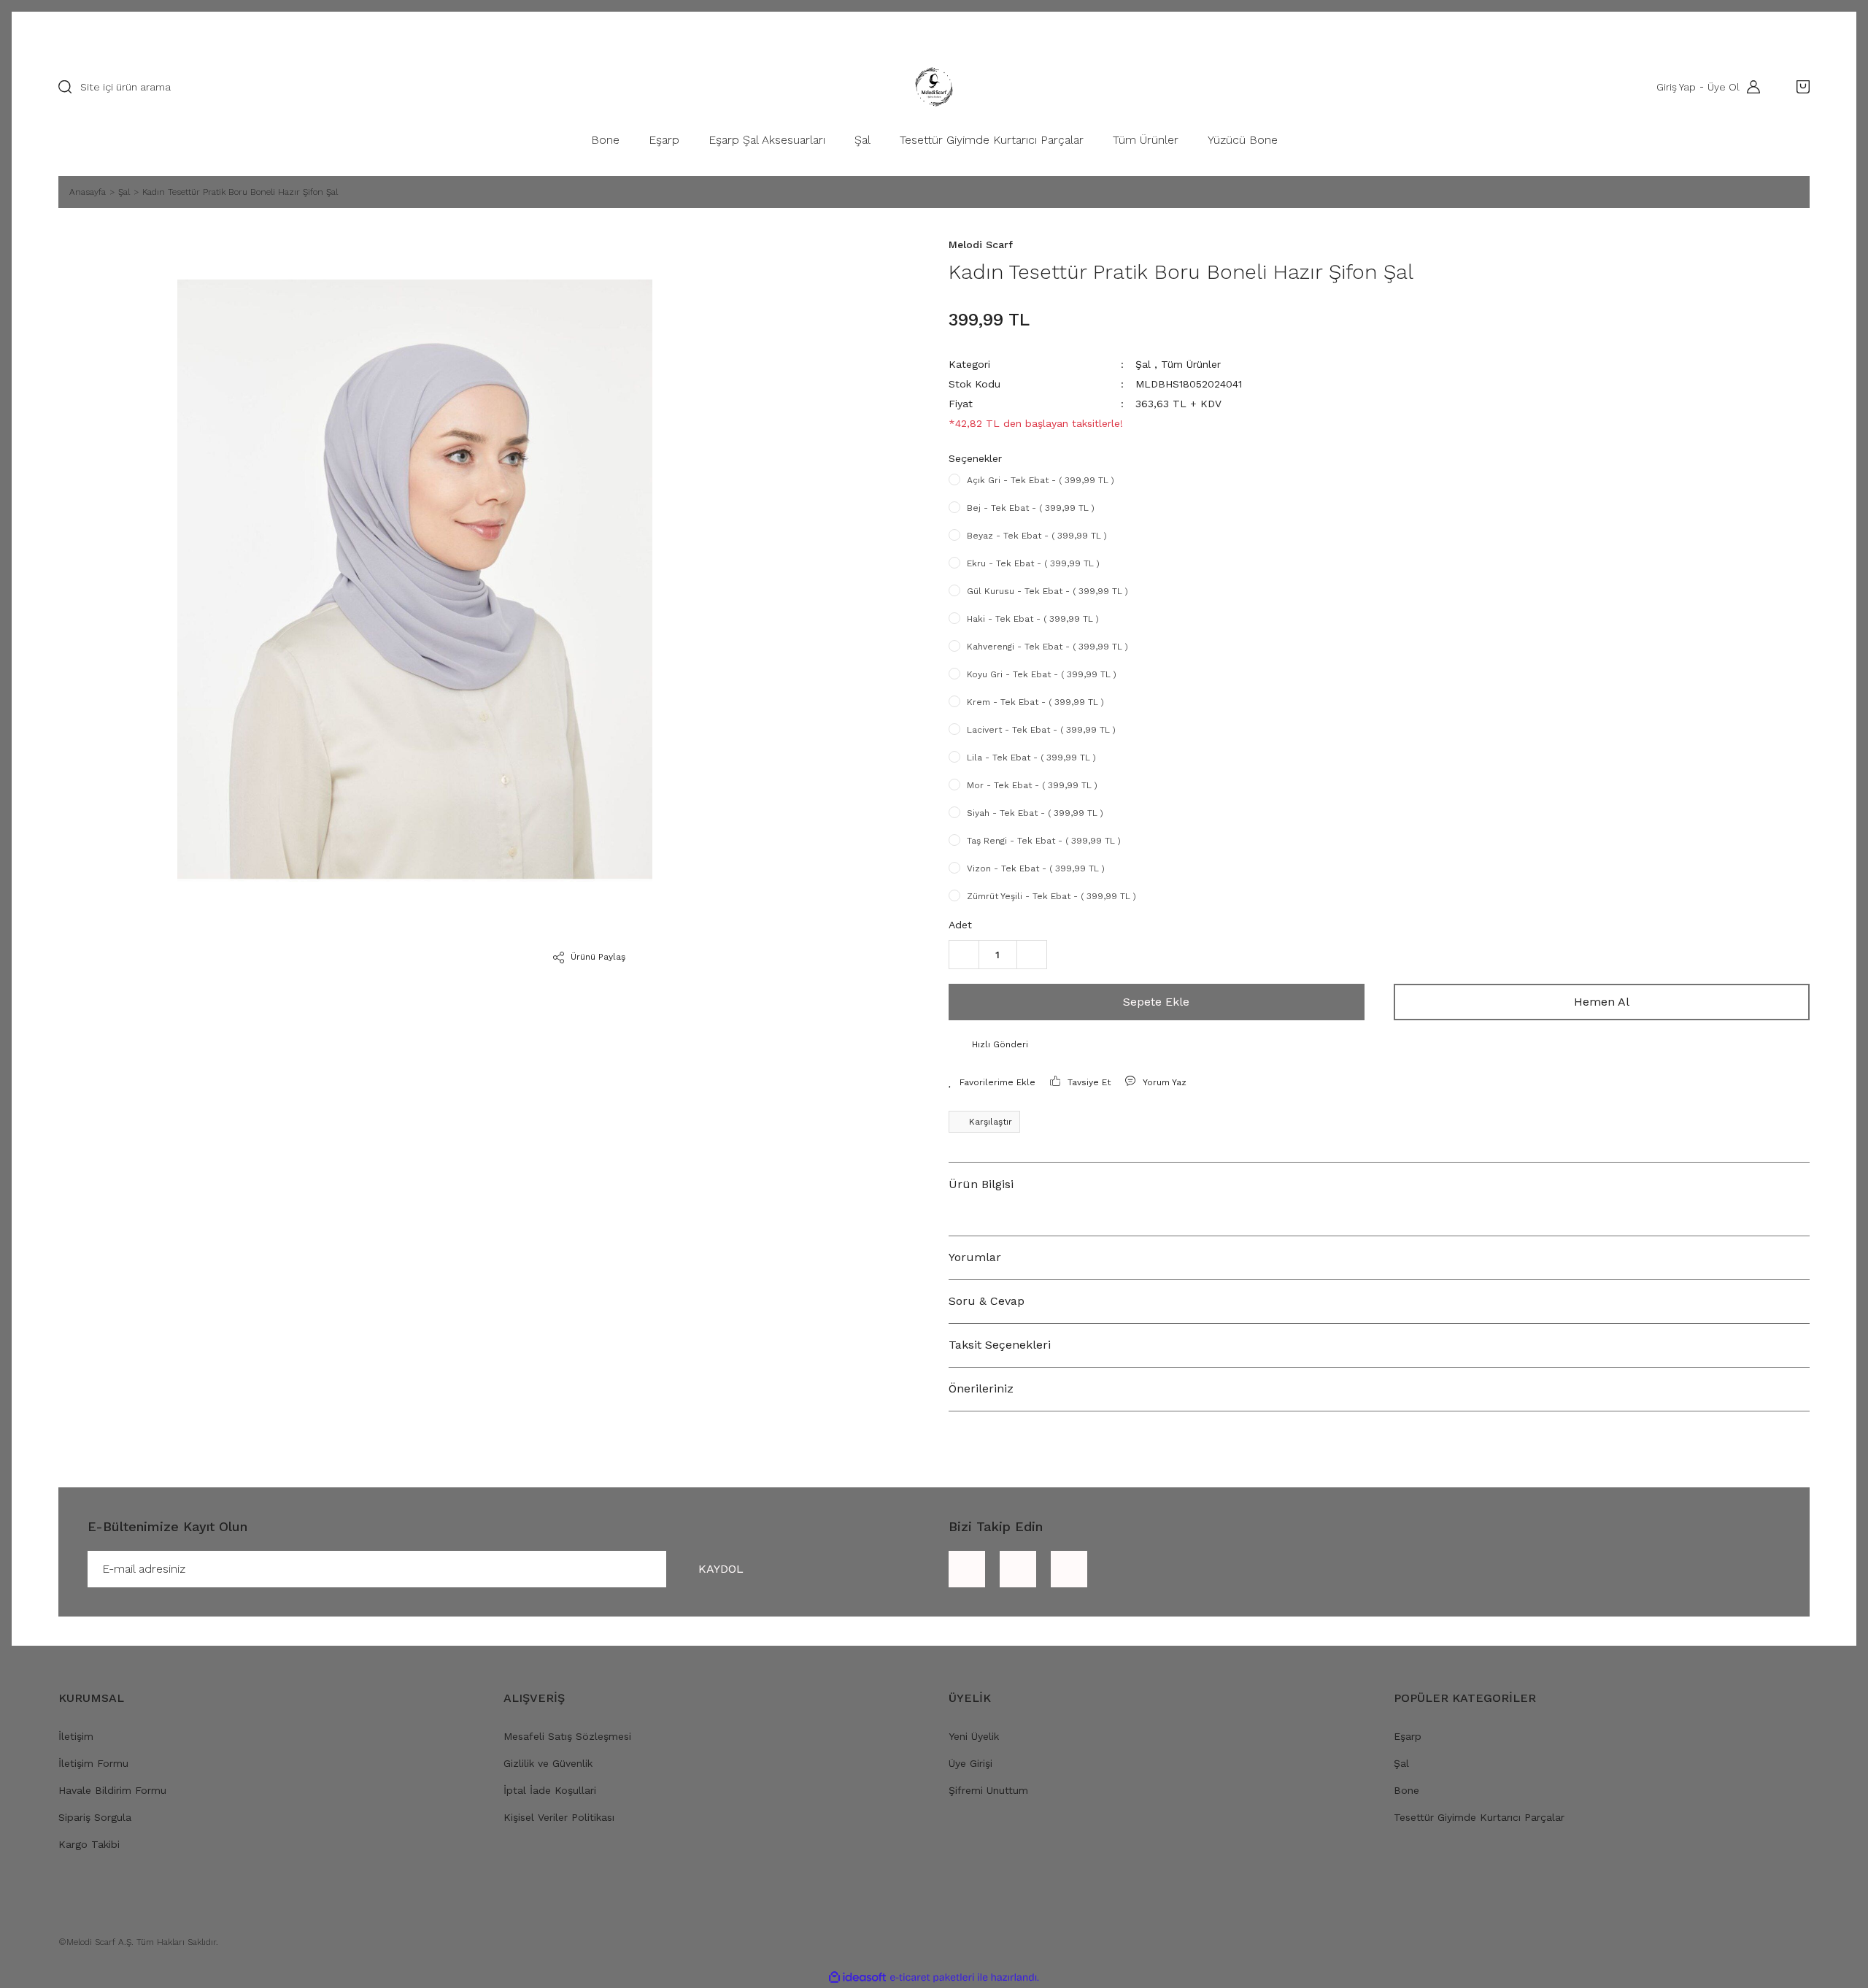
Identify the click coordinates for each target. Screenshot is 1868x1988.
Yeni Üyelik (974, 1736)
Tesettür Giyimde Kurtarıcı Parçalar (1479, 1817)
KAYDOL (721, 1569)
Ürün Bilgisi (981, 1184)
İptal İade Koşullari (550, 1790)
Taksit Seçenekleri (1000, 1345)
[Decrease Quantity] (964, 955)
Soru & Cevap (987, 1301)
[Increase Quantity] (1032, 955)
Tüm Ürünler (1191, 364)
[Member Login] (1750, 87)
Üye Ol (1724, 87)
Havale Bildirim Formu (112, 1790)
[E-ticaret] (932, 1977)
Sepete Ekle (1156, 1002)
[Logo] (934, 87)
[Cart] (1799, 87)
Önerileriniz (981, 1388)
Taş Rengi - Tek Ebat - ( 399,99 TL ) (1044, 841)
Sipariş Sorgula (95, 1817)
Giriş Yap (1676, 87)
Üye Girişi (970, 1763)
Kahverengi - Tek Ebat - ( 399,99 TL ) (1047, 647)
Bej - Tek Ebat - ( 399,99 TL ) (1031, 508)
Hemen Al (1602, 1002)
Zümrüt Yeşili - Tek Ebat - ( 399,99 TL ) (1051, 896)
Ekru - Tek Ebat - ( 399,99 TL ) (1033, 563)
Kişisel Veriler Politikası (559, 1817)
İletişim (76, 1736)
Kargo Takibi (89, 1844)
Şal (1143, 364)
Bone (1406, 1790)
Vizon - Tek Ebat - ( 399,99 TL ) (1036, 868)
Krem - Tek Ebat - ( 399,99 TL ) (1035, 702)
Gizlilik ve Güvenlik (548, 1763)
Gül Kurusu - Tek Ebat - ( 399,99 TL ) (1047, 591)
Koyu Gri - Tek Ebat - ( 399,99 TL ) (1042, 674)
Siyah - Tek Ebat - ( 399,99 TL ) (1035, 813)
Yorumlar (975, 1257)
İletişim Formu (93, 1763)
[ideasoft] (857, 1977)
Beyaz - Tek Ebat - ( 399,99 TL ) (1037, 536)
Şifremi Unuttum (988, 1790)
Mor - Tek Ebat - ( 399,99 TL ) (1032, 785)
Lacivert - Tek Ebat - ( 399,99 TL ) (1041, 730)
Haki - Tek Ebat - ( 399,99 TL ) (1033, 619)
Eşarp (1408, 1736)
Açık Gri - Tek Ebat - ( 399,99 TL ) (1041, 480)
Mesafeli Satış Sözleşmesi (567, 1736)
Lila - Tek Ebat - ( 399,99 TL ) (1031, 758)
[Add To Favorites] (992, 1082)
